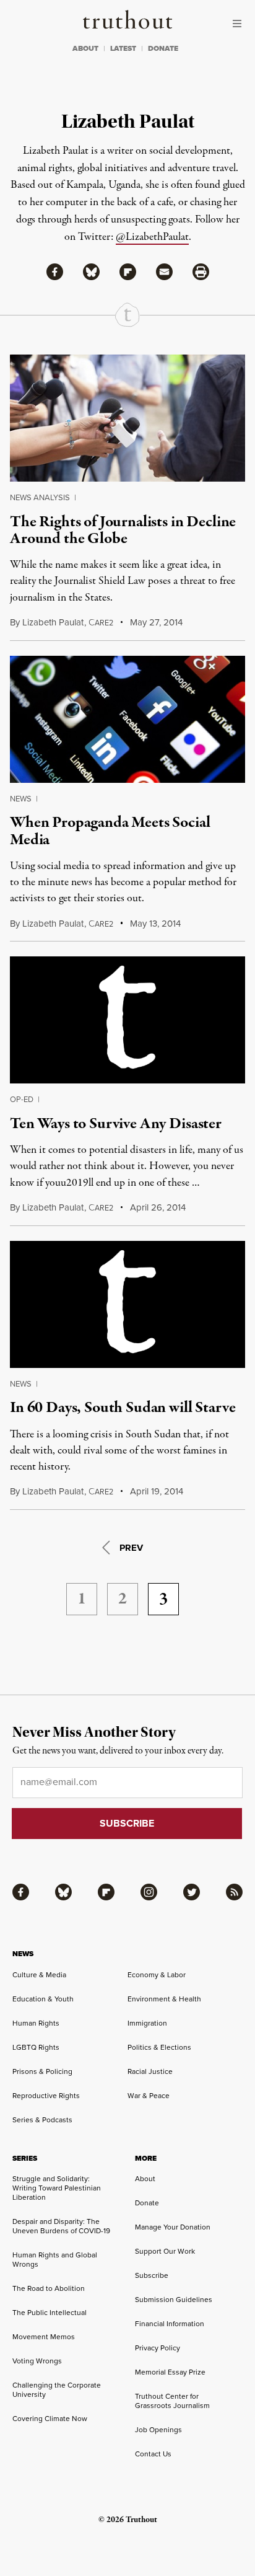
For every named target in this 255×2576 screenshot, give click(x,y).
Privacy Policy (158, 2348)
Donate (147, 2203)
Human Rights (36, 2023)
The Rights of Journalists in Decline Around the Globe (123, 530)
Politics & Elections (159, 2047)
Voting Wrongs (37, 2361)
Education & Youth (43, 1999)
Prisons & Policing (42, 2071)
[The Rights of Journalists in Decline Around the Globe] (127, 418)
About (145, 2179)
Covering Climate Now (50, 2419)
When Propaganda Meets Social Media (110, 831)
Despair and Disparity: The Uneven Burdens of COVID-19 (61, 2226)
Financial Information (170, 2324)
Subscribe (152, 2275)
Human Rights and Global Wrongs (55, 2260)
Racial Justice (150, 2071)
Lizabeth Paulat (53, 622)
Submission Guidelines (174, 2300)
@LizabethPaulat (152, 237)
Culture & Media (39, 1975)
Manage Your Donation (173, 2227)
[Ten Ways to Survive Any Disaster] (127, 1020)
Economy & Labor (157, 1975)
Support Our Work (165, 2251)
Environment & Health (164, 1999)
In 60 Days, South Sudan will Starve (123, 1408)
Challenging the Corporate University (57, 2390)
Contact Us (153, 2454)
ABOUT (85, 48)
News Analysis (40, 497)
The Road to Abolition (49, 2288)
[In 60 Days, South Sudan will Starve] (127, 1304)
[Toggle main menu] (240, 24)
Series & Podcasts (42, 2120)
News (21, 799)
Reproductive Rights (46, 2096)
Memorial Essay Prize (170, 2372)
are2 (101, 623)
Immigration (147, 2023)
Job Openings (158, 2430)
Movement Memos (44, 2337)
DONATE (163, 48)
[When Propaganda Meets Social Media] (127, 719)
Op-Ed (22, 1099)
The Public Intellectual (50, 2313)
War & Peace (149, 2096)
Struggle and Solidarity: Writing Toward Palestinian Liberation (57, 2188)
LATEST (123, 48)
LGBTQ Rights (36, 2047)
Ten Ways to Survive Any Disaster (116, 1124)
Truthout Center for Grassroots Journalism (172, 2401)
